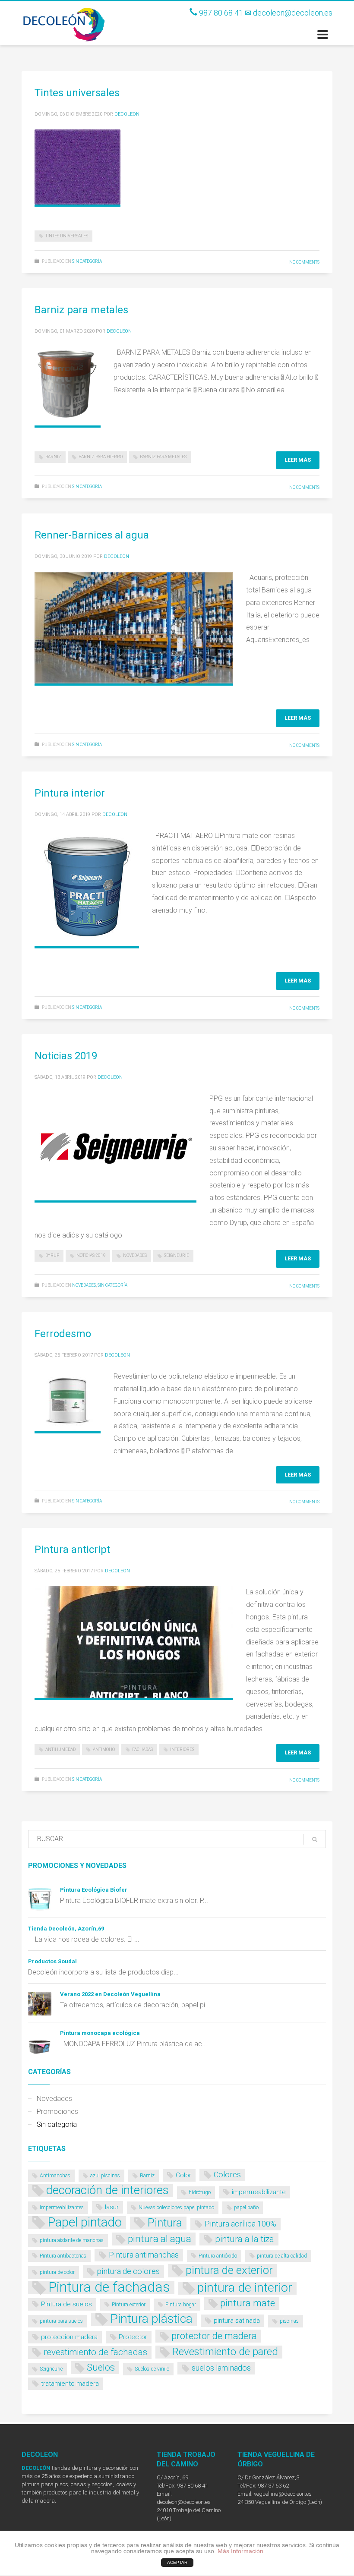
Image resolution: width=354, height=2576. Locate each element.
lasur (112, 2207)
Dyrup (52, 1255)
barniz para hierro (101, 457)
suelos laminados (221, 2368)
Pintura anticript (72, 1549)
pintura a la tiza (245, 2239)
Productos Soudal (52, 1961)
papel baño (246, 2208)
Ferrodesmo (63, 1334)
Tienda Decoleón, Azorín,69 (66, 1929)
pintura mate (248, 2303)
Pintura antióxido (218, 2256)
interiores (182, 1749)
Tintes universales (77, 93)
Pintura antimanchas (144, 2255)
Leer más (298, 460)
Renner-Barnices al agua (92, 535)
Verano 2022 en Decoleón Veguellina (110, 1994)
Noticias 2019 (66, 1056)
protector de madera (214, 2336)
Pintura (165, 2223)
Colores (227, 2174)
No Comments (304, 262)
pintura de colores (128, 2271)
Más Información (240, 2551)
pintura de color (57, 2272)
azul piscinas (105, 2176)
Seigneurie (177, 1255)
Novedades (135, 1255)
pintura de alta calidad (282, 2256)
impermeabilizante (259, 2192)
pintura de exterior (229, 2270)
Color (183, 2175)
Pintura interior (70, 793)
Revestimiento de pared (225, 2352)
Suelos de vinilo (152, 2369)
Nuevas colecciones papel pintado (176, 2208)
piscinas (289, 2321)
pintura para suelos (61, 2321)
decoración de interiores (107, 2191)
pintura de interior (245, 2288)
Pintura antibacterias (63, 2256)
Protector (133, 2337)
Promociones (57, 2112)
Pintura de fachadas (109, 2288)
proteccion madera (69, 2337)
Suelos (101, 2367)
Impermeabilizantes (62, 2208)
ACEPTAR (177, 2562)
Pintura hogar (181, 2305)
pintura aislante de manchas (72, 2240)
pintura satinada (237, 2321)
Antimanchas (55, 2176)
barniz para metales (163, 457)
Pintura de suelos (66, 2304)
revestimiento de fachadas (95, 2352)
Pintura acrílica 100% (240, 2224)
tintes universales (67, 236)
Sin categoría (87, 261)
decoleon (127, 114)
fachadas (142, 1749)
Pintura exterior (129, 2305)
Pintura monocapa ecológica (100, 2033)
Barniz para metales (81, 310)
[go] (315, 1839)
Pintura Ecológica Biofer (94, 1890)
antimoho (104, 1749)
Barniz (53, 457)
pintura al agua (160, 2239)
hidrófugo (200, 2192)
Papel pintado (85, 2223)
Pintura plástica (151, 2319)
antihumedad (60, 1749)
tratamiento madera (70, 2384)
